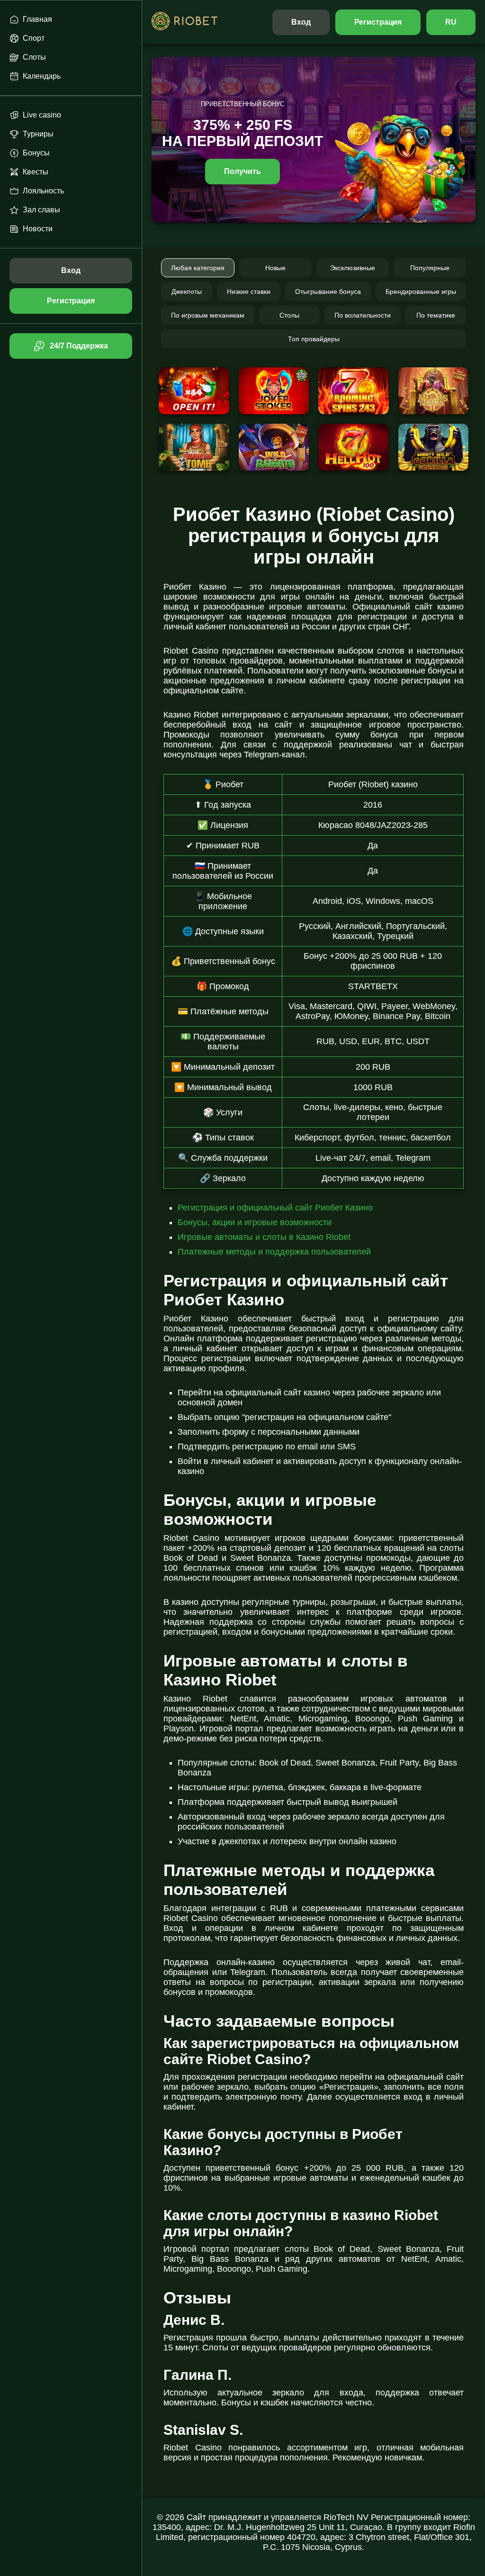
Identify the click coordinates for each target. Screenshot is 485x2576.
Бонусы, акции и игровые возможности (255, 1222)
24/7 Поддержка (79, 346)
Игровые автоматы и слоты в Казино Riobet (264, 1237)
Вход (301, 22)
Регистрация (378, 22)
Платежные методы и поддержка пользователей (274, 1252)
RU (451, 22)
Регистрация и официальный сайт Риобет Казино (275, 1208)
